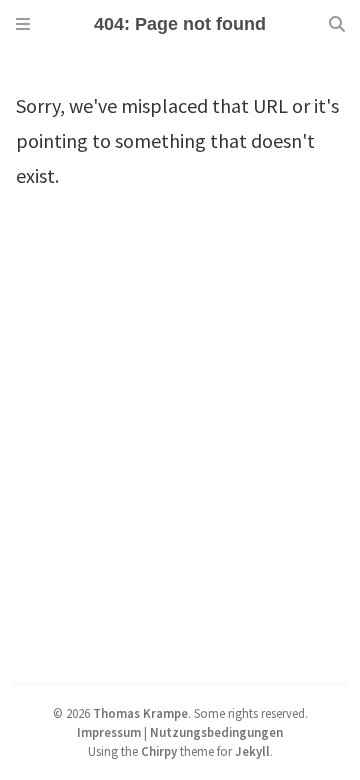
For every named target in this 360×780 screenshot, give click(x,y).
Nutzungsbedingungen (216, 732)
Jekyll (252, 751)
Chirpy (159, 751)
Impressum (109, 732)
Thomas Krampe (140, 713)
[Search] (337, 24)
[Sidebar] (23, 24)
